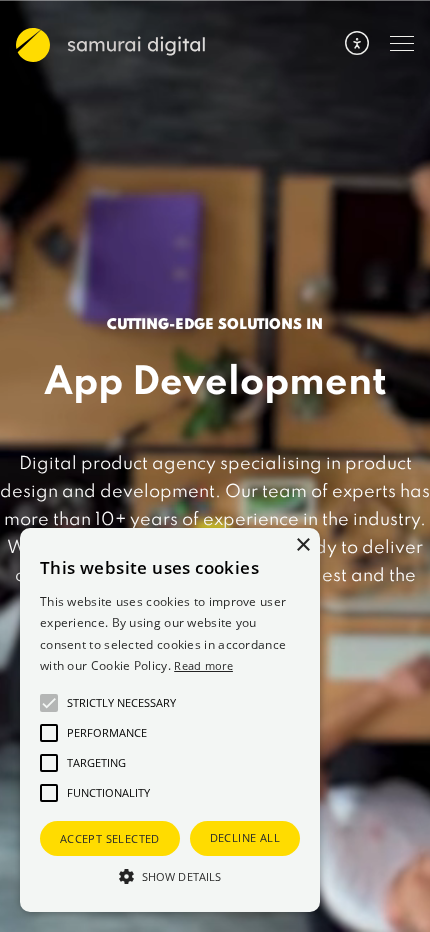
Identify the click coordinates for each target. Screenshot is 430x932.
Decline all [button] (245, 837)
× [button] (302, 545)
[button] (170, 876)
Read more (203, 665)
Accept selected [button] (110, 838)
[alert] (170, 720)
